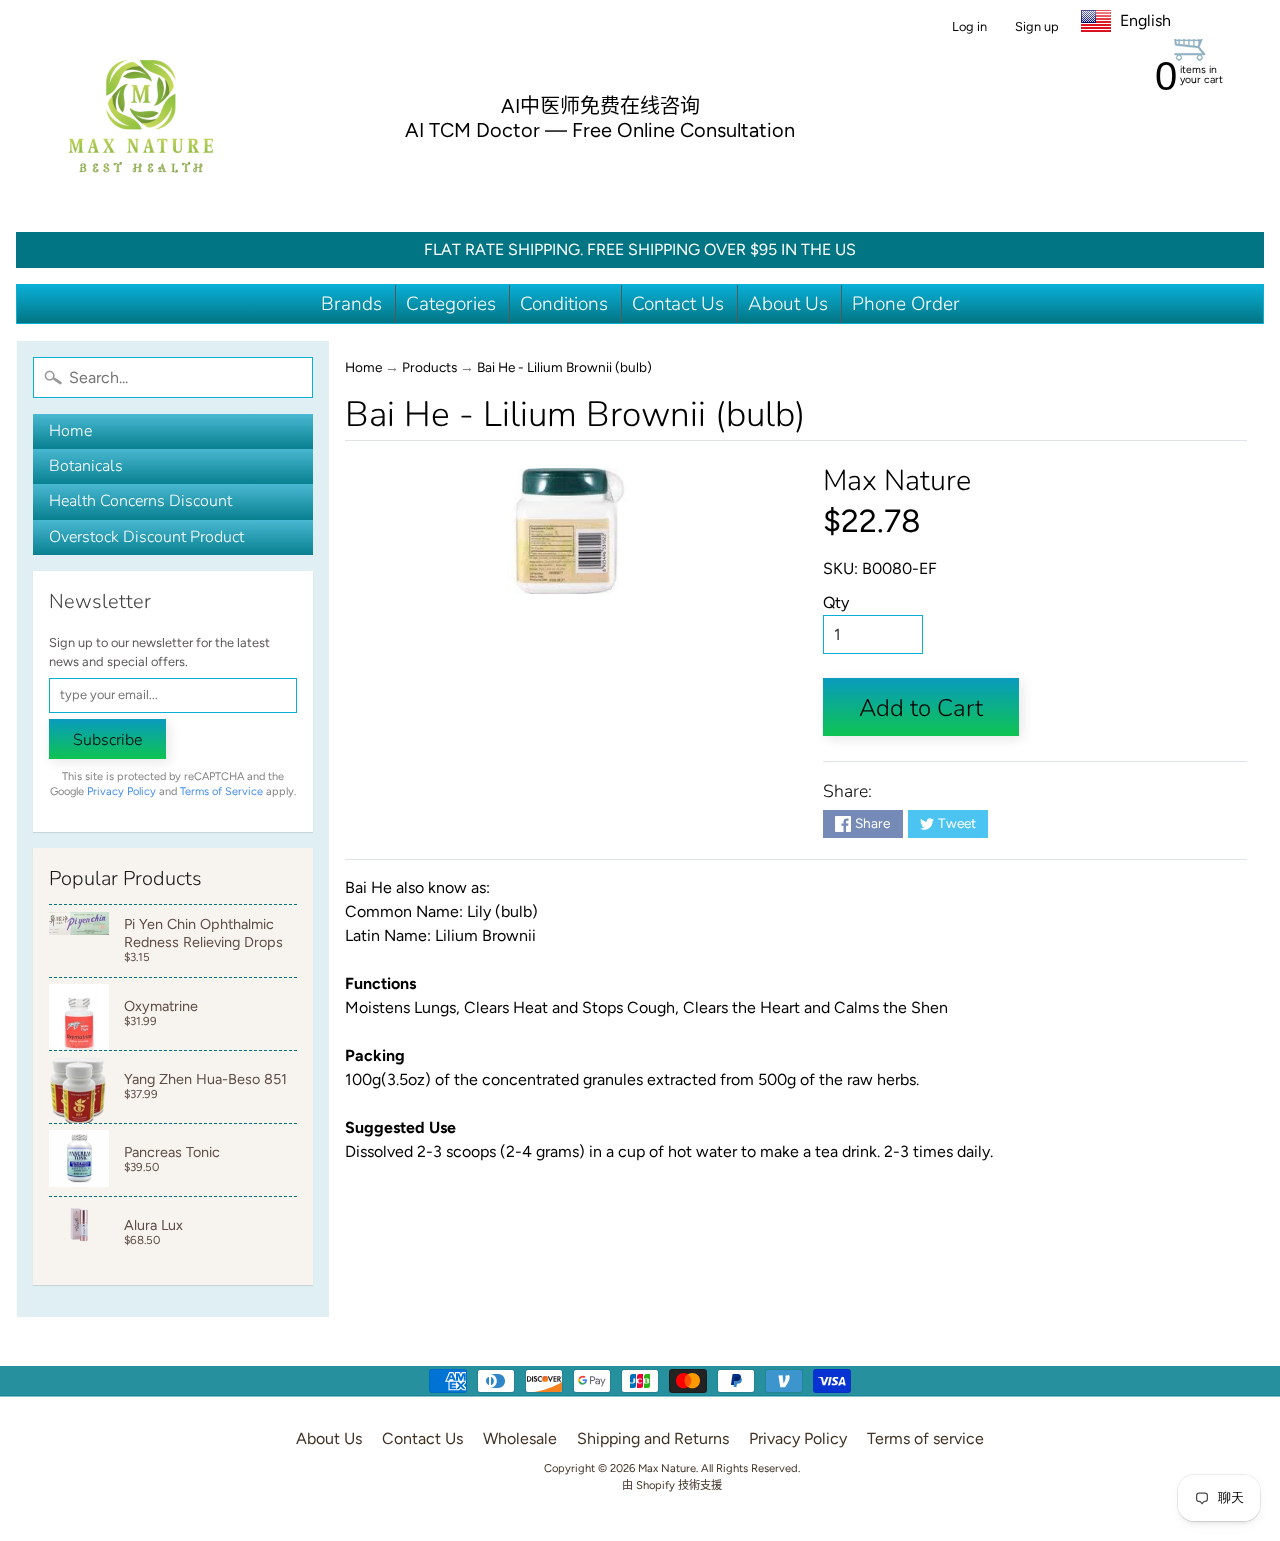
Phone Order (906, 304)
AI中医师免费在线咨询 (600, 106)
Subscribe (107, 740)
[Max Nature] (141, 116)
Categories (451, 304)
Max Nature (897, 480)
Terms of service (925, 1438)
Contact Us (678, 304)
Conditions (564, 304)
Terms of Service (221, 791)
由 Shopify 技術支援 (672, 1485)
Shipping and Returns (653, 1438)
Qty (836, 602)
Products (429, 367)
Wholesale (520, 1438)
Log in (969, 27)
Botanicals (86, 466)
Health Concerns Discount (140, 501)
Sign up (1037, 27)
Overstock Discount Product (146, 537)
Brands (351, 304)
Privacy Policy (121, 791)
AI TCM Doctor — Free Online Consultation (600, 130)
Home (70, 431)
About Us (788, 304)
